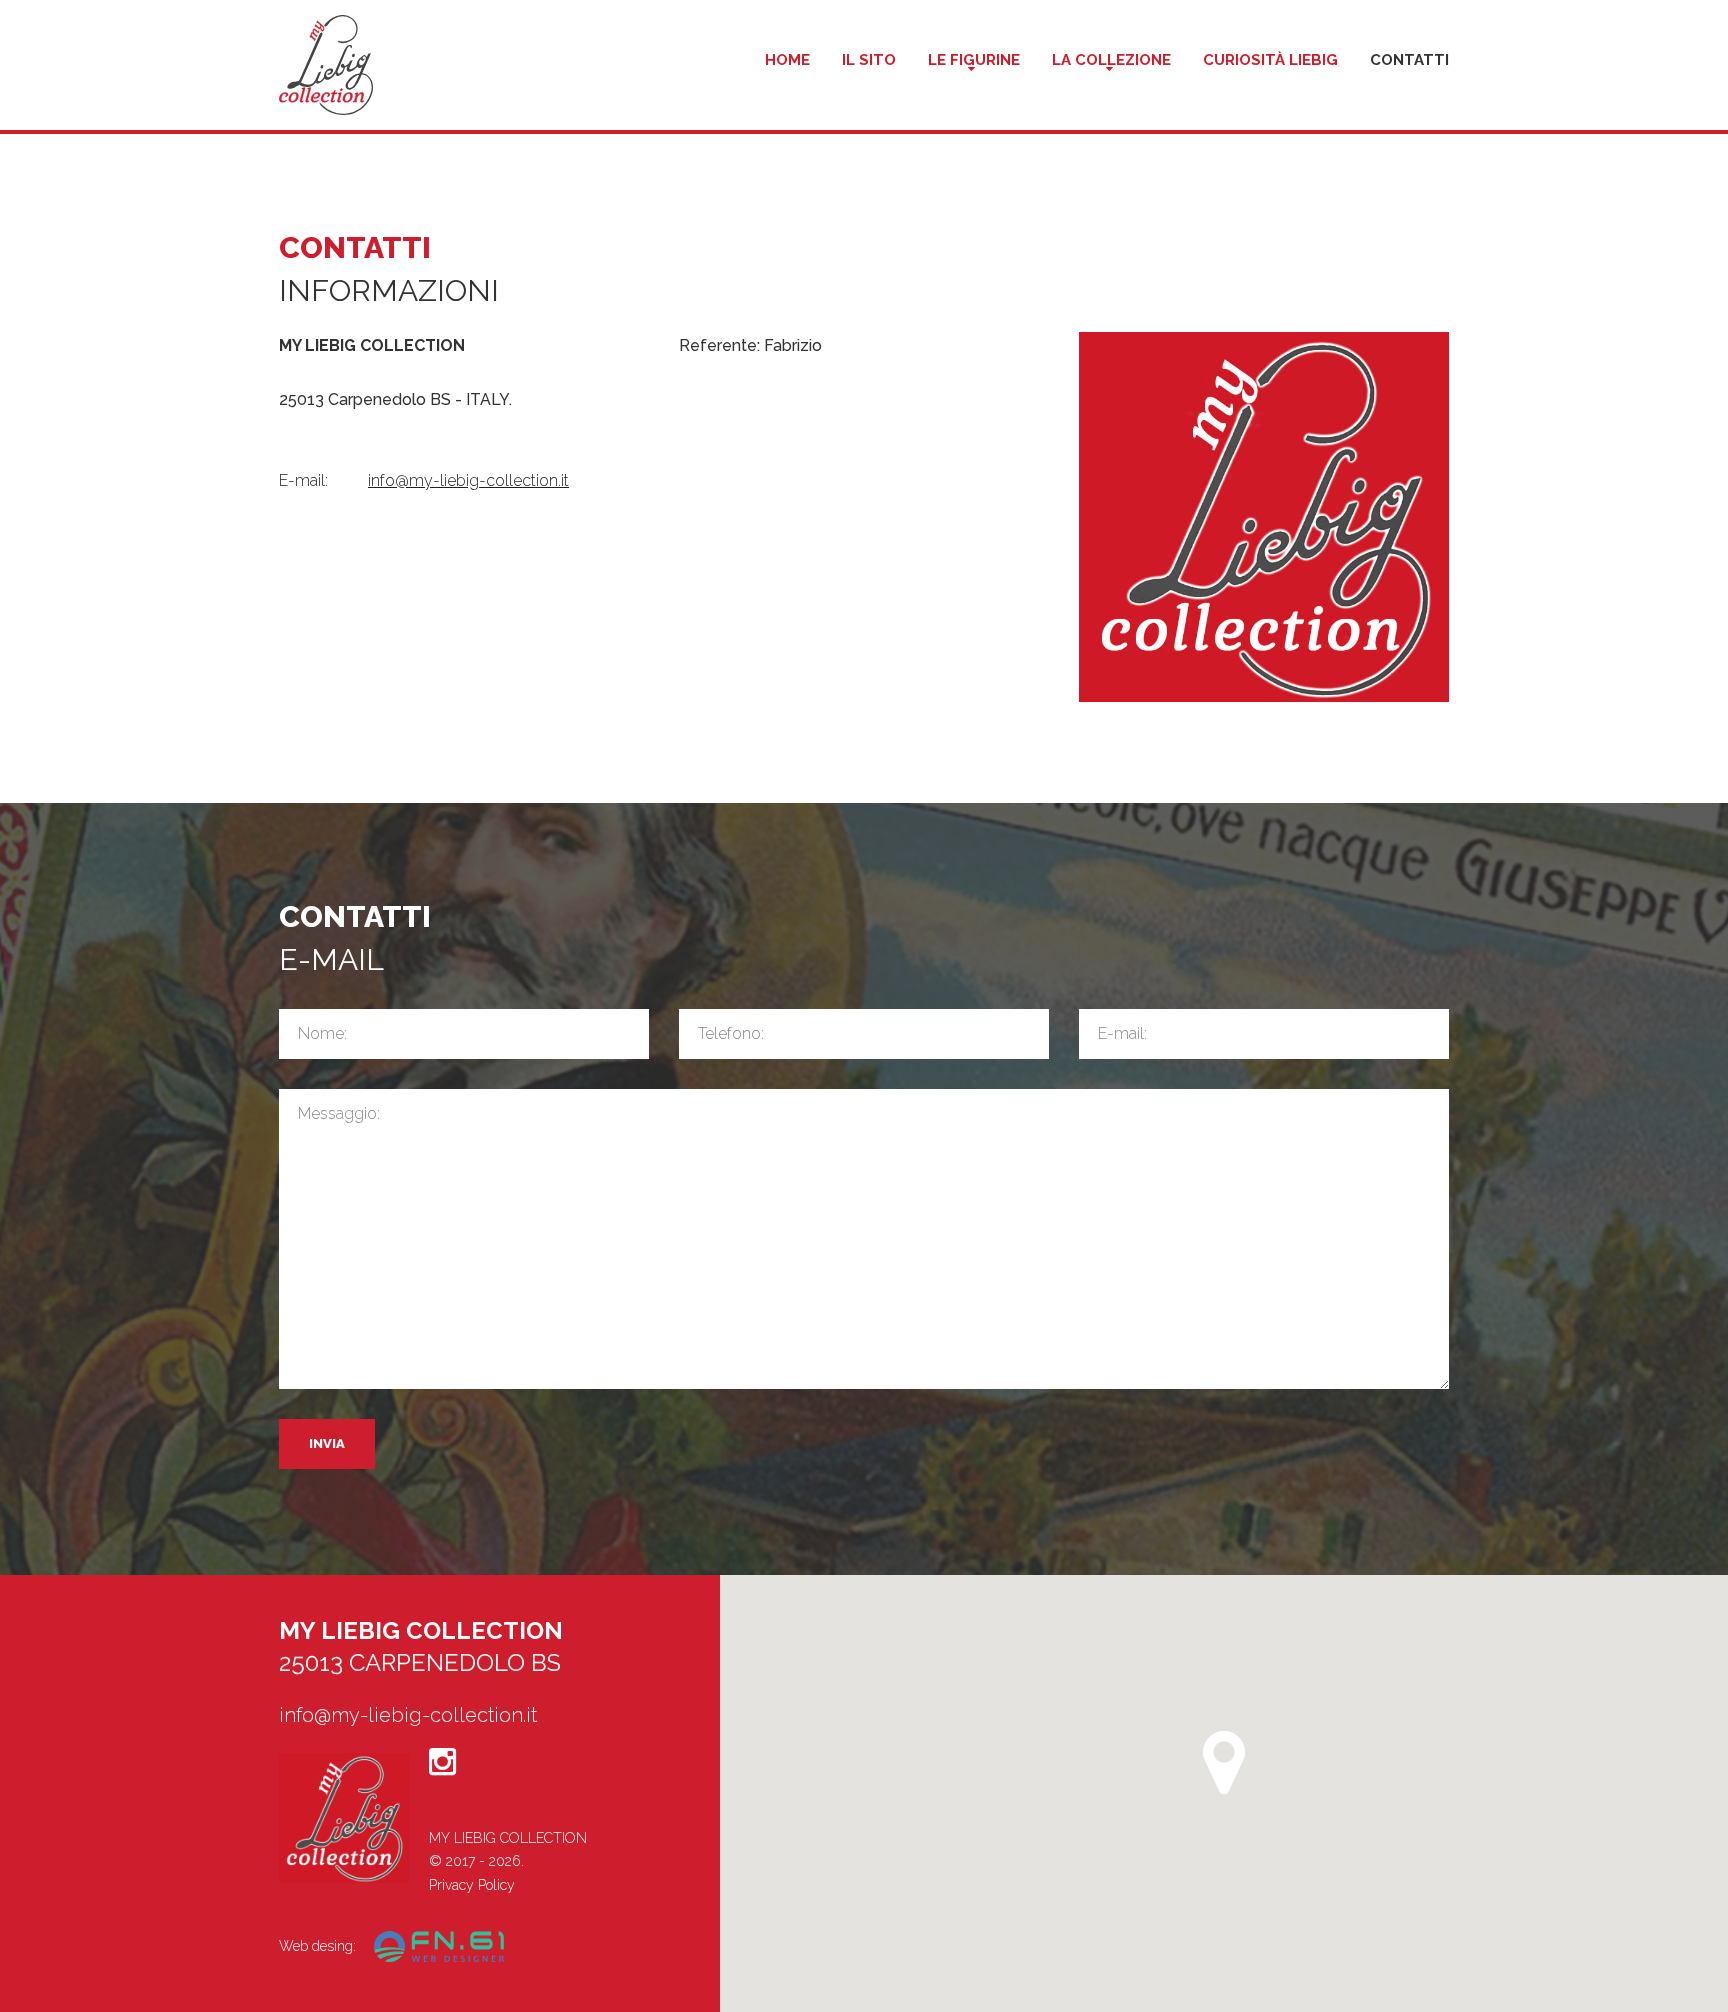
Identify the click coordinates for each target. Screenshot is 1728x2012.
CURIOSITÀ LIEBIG (1270, 60)
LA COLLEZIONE (1111, 60)
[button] (1224, 1763)
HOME (787, 60)
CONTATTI (1409, 60)
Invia (327, 1443)
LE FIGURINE (974, 60)
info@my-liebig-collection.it (468, 480)
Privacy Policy (472, 1885)
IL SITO (869, 60)
